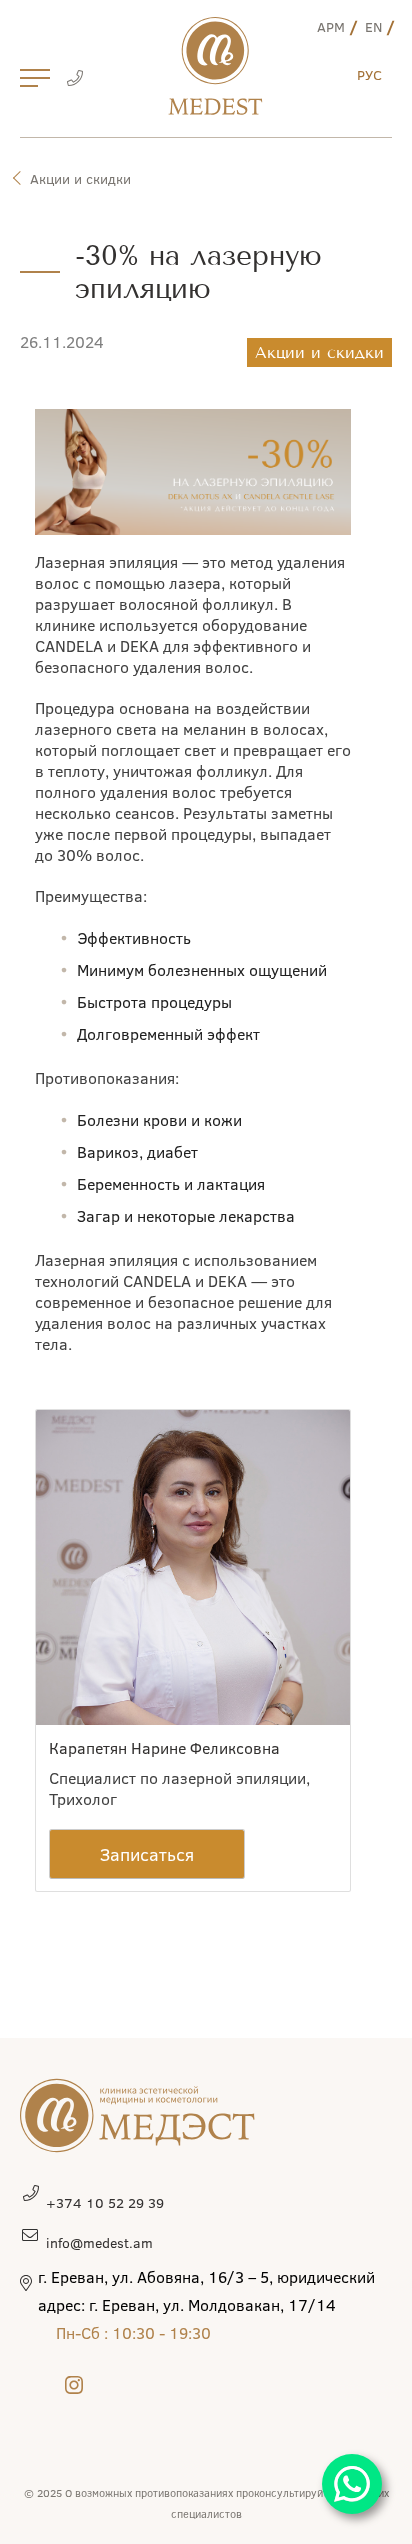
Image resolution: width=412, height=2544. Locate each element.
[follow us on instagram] (74, 2384)
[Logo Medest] (215, 66)
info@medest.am (99, 2242)
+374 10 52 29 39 (105, 2202)
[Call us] (74, 80)
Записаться (147, 1854)
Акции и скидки (80, 178)
